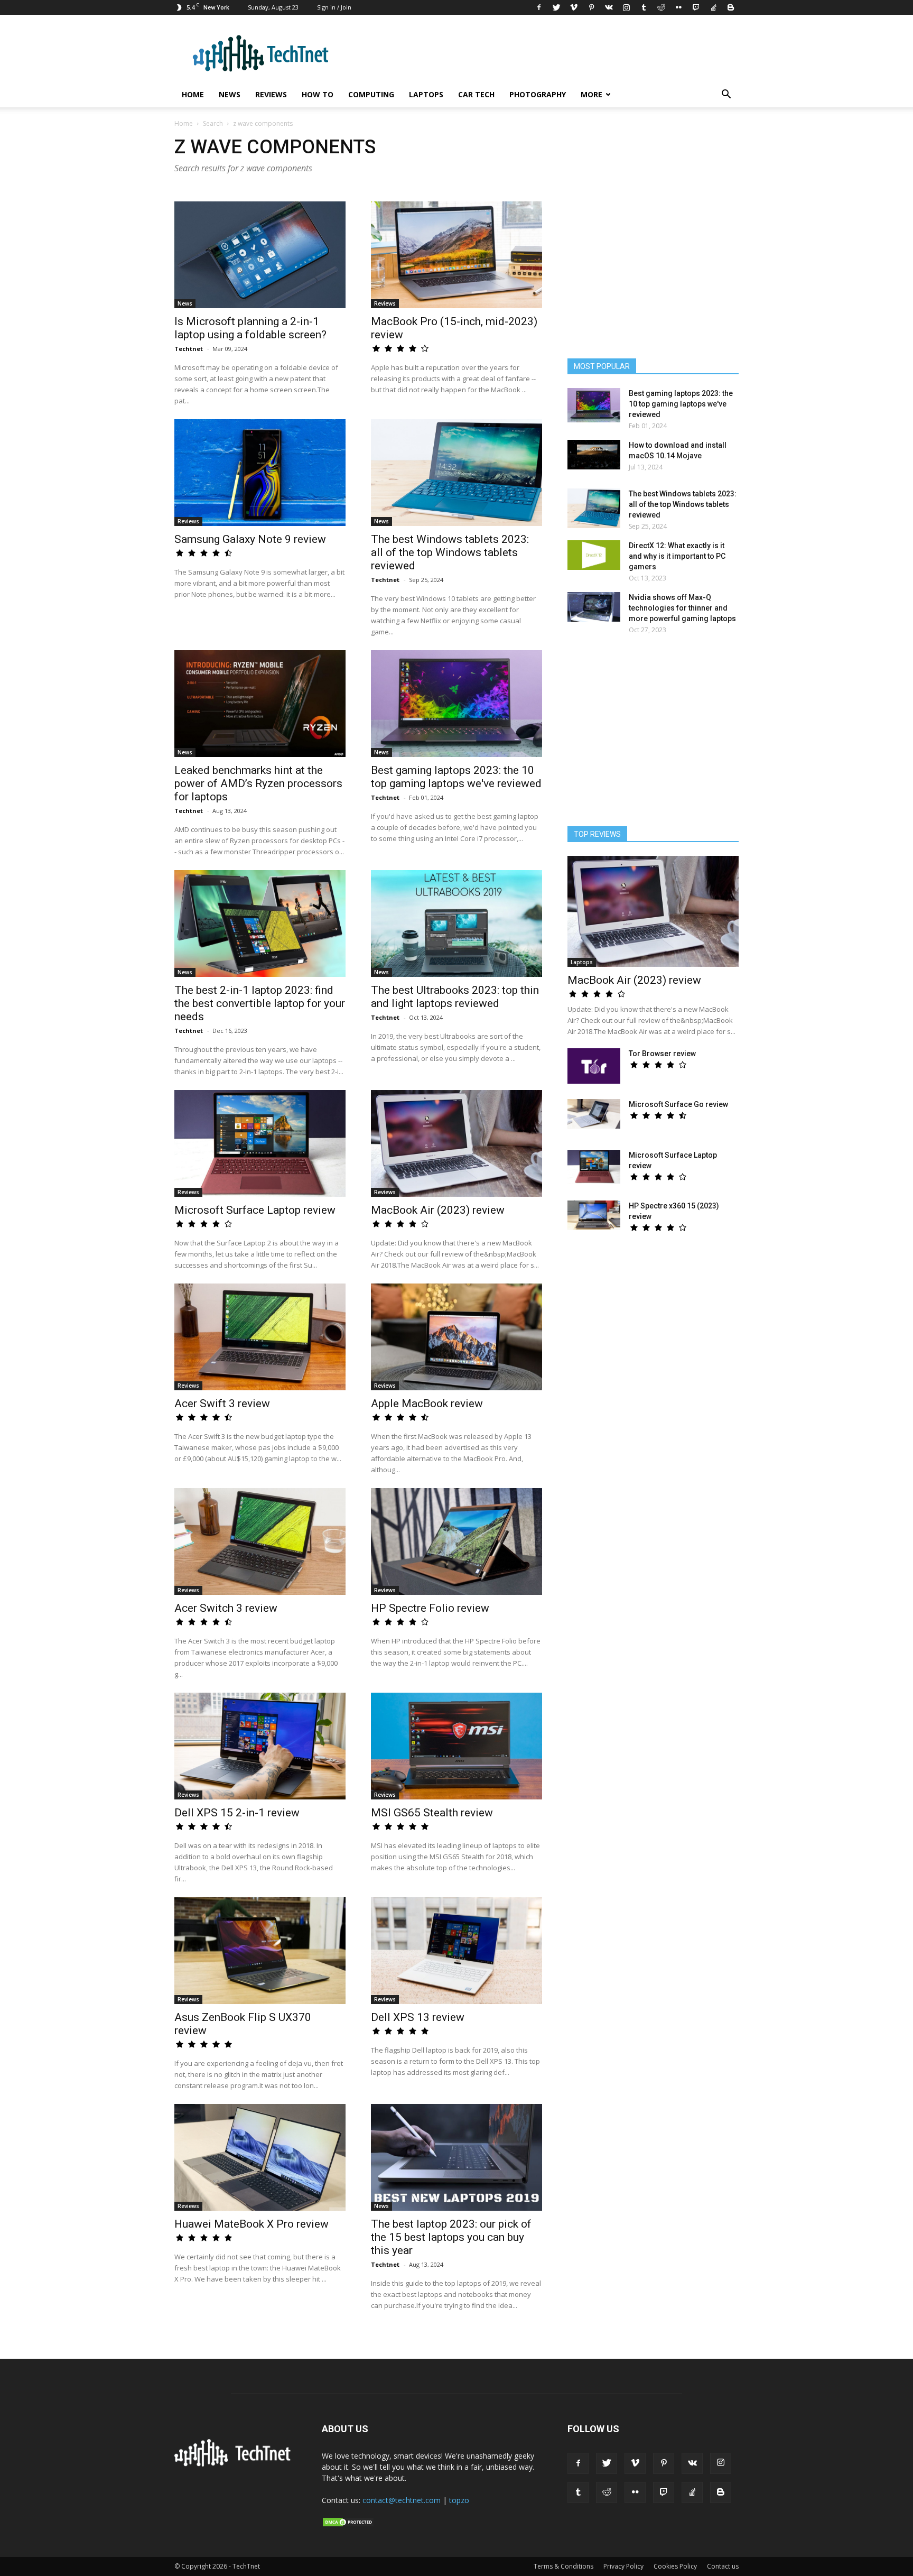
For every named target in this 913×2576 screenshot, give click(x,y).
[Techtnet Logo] (235, 2464)
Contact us (723, 2566)
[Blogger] (731, 7)
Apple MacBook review (427, 1404)
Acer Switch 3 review (226, 1608)
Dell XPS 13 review (418, 2017)
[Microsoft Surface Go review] (594, 1114)
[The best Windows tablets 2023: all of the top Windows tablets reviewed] (456, 473)
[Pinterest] (591, 7)
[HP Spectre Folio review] (456, 1541)
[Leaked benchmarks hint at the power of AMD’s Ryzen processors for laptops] (260, 704)
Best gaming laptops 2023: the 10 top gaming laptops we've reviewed (456, 777)
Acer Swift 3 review (222, 1404)
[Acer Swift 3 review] (260, 1337)
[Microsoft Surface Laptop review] (260, 1143)
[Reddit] (661, 7)
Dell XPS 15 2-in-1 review (237, 1813)
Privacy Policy (623, 2566)
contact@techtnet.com (402, 2500)
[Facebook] (539, 7)
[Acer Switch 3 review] (260, 1541)
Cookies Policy (675, 2566)
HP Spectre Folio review (430, 1608)
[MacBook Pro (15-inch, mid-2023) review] (456, 255)
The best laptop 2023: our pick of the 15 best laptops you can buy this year (451, 2237)
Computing (371, 94)
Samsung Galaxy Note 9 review (250, 539)
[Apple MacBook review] (456, 1337)
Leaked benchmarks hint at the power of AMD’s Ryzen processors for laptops (258, 783)
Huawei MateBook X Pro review (251, 2224)
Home (193, 94)
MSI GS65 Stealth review (432, 1813)
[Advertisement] (653, 735)
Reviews (271, 94)
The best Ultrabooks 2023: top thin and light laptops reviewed (455, 997)
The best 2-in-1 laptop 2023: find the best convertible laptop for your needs (260, 1003)
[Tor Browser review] (594, 1066)
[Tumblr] (644, 7)
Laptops (426, 94)
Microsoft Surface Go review (678, 1104)
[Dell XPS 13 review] (456, 1951)
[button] (726, 95)
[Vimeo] (574, 7)
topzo (459, 2500)
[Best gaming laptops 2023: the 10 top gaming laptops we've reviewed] (456, 704)
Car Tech (476, 94)
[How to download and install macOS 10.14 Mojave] (594, 455)
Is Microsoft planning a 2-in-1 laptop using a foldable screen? (250, 328)
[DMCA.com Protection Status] (348, 2525)
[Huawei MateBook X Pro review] (260, 2157)
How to (318, 94)
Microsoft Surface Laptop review (255, 1210)
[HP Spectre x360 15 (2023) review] (594, 1215)
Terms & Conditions (563, 2566)
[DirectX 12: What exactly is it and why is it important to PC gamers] (594, 555)
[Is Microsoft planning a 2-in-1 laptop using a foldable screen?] (260, 255)
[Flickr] (678, 7)
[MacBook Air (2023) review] (456, 1143)
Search (213, 123)
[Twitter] (556, 7)
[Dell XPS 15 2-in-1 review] (260, 1746)
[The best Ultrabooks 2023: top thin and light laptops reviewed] (456, 924)
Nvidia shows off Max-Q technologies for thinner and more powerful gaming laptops (682, 608)
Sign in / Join (334, 7)
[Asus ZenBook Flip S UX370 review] (260, 1951)
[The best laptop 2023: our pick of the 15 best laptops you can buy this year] (456, 2157)
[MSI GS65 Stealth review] (456, 1746)
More (591, 94)
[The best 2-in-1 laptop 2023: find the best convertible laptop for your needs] (260, 924)
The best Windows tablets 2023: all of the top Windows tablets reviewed (450, 552)
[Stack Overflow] (713, 7)
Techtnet (189, 349)
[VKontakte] (609, 7)
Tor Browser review (662, 1054)
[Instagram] (626, 7)
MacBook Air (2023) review (438, 1210)
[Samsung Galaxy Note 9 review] (260, 473)
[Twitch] (696, 7)
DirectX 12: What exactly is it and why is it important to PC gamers (677, 556)
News (230, 94)
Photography (538, 94)
